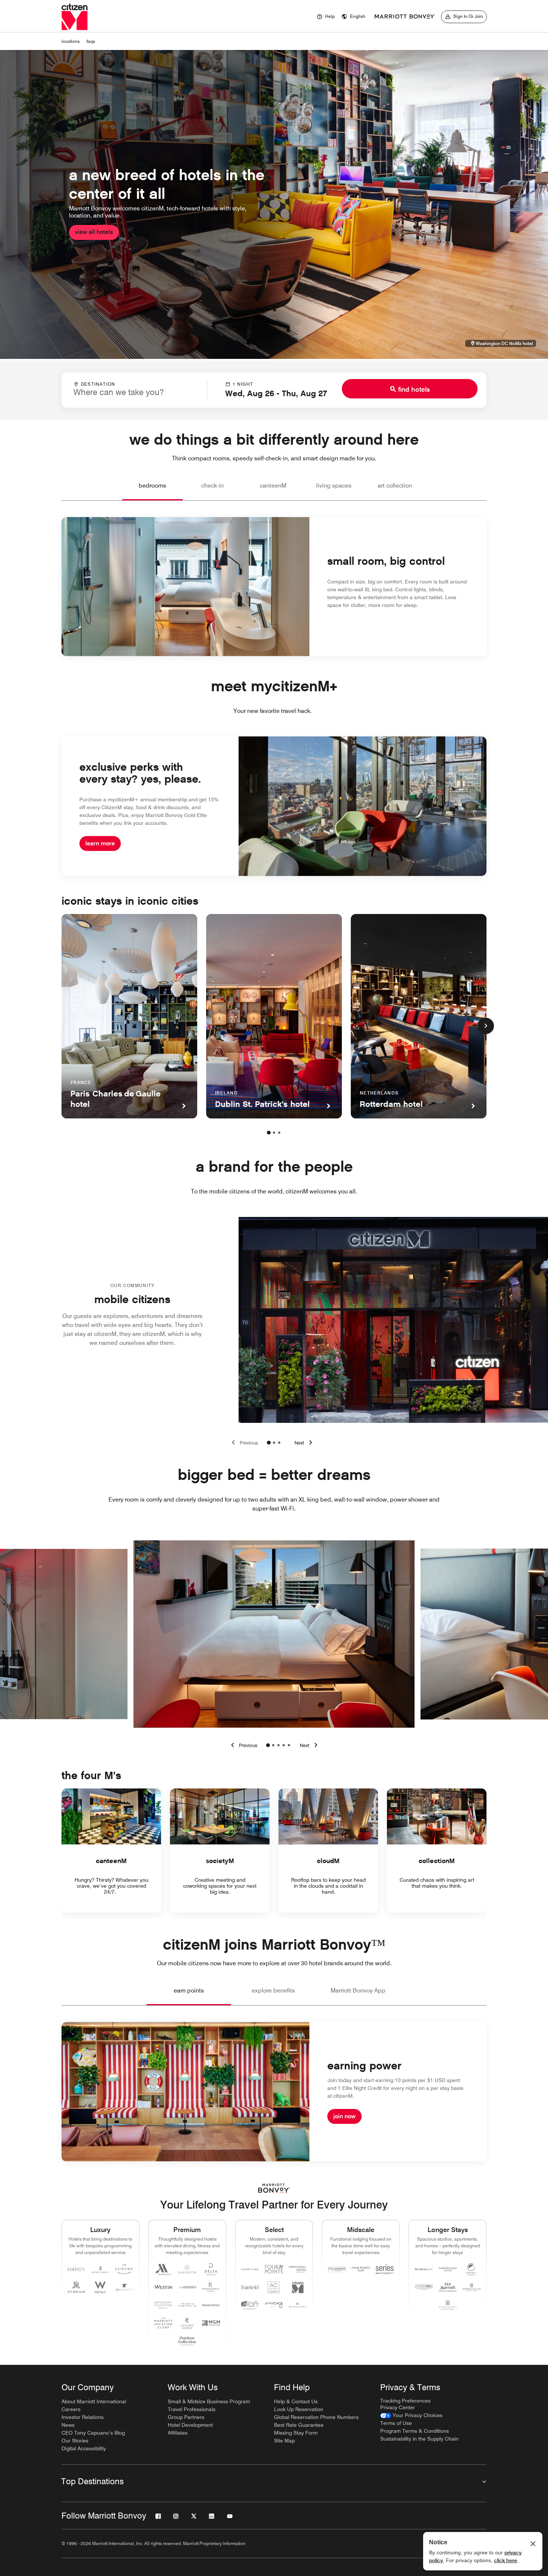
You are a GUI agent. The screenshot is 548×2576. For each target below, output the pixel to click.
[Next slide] (305, 1443)
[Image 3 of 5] (278, 1745)
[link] (411, 2415)
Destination (98, 384)
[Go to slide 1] (269, 1443)
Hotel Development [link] (190, 2425)
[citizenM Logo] (405, 17)
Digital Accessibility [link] (84, 2448)
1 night (243, 384)
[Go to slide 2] (274, 1443)
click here (506, 2560)
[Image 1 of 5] (268, 1745)
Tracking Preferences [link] (405, 2401)
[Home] (75, 17)
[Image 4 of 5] (284, 1745)
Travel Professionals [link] (192, 2409)
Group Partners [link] (186, 2417)
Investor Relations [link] (83, 2417)
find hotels (414, 389)
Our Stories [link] (75, 2441)
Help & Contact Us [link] (296, 2401)
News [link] (68, 2425)
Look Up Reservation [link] (299, 2409)
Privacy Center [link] (398, 2407)
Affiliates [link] (178, 2433)
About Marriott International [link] (94, 2401)
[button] (353, 17)
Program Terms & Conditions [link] (415, 2431)
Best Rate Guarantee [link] (299, 2425)
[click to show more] (486, 1026)
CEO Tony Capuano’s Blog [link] (93, 2433)
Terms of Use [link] (396, 2423)
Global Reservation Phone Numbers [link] (316, 2417)
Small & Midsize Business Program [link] (209, 2401)
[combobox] (134, 389)
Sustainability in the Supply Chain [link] (419, 2439)
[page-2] (274, 1133)
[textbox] (134, 392)
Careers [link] (71, 2409)
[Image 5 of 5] (289, 1745)
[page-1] (269, 1133)
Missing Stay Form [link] (296, 2433)
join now (344, 2116)
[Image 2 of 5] (273, 1745)
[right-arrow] (310, 1745)
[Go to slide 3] (279, 1443)
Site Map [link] (284, 2441)
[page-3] (279, 1133)
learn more (100, 843)
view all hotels (94, 232)
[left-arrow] (243, 1745)
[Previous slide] (243, 1443)
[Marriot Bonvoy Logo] (274, 2188)
